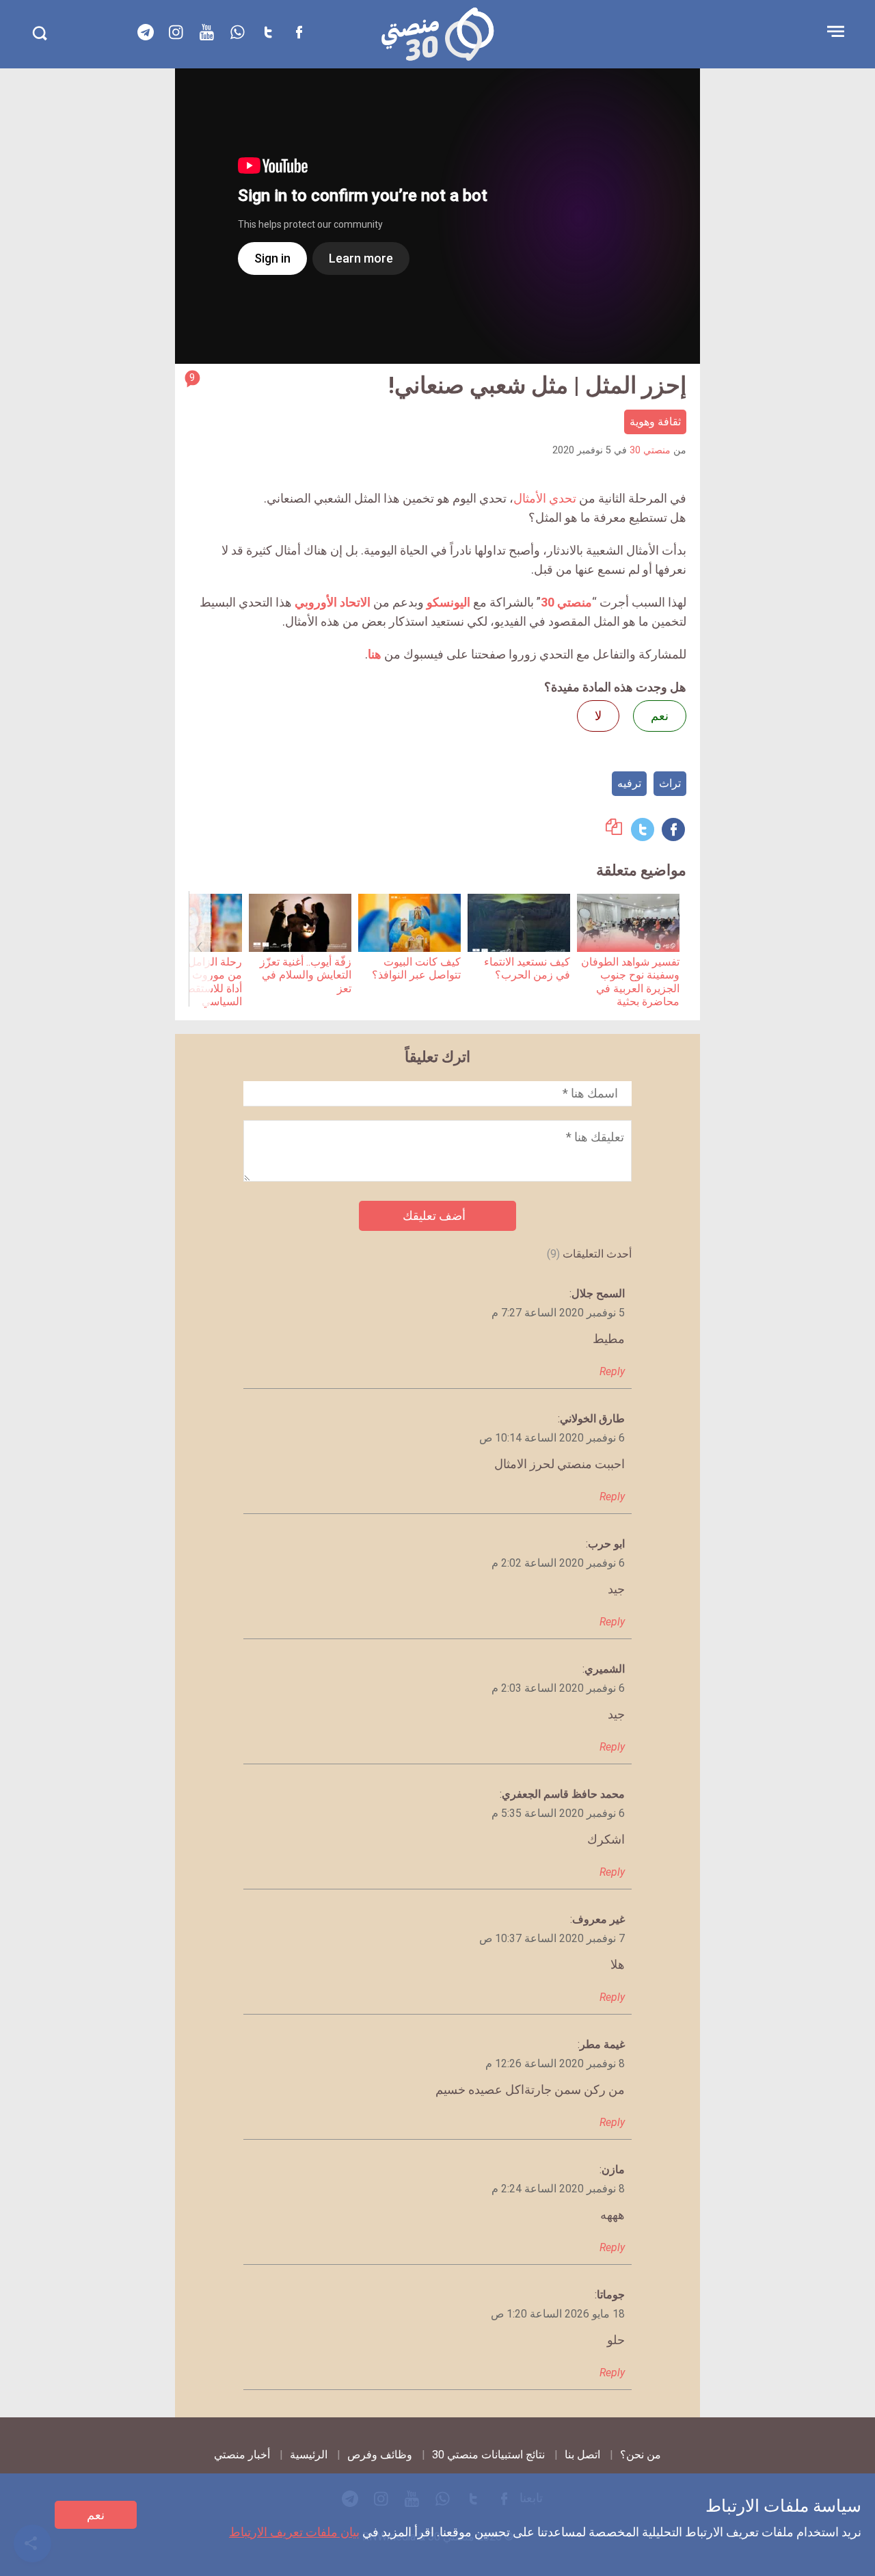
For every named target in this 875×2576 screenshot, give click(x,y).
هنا (375, 654)
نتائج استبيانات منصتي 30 (488, 2455)
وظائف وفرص (380, 2455)
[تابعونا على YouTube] (207, 32)
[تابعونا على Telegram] (146, 32)
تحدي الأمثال (545, 498)
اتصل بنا (582, 2455)
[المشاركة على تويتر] (643, 829)
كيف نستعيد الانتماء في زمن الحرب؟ (527, 968)
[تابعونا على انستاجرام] (176, 32)
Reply (612, 1371)
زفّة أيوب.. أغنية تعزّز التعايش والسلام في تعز (306, 975)
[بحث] (39, 33)
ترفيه (629, 783)
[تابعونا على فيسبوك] (299, 32)
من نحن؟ (641, 2455)
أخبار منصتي (242, 2455)
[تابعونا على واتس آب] (238, 32)
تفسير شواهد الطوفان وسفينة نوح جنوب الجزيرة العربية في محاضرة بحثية (630, 982)
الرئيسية (309, 2455)
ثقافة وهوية (655, 422)
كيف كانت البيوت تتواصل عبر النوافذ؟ (416, 968)
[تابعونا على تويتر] (269, 32)
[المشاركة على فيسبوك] (673, 829)
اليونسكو (448, 602)
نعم (96, 2515)
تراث (670, 783)
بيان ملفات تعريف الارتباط (294, 2532)
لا (598, 716)
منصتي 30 (650, 450)
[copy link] (614, 831)
